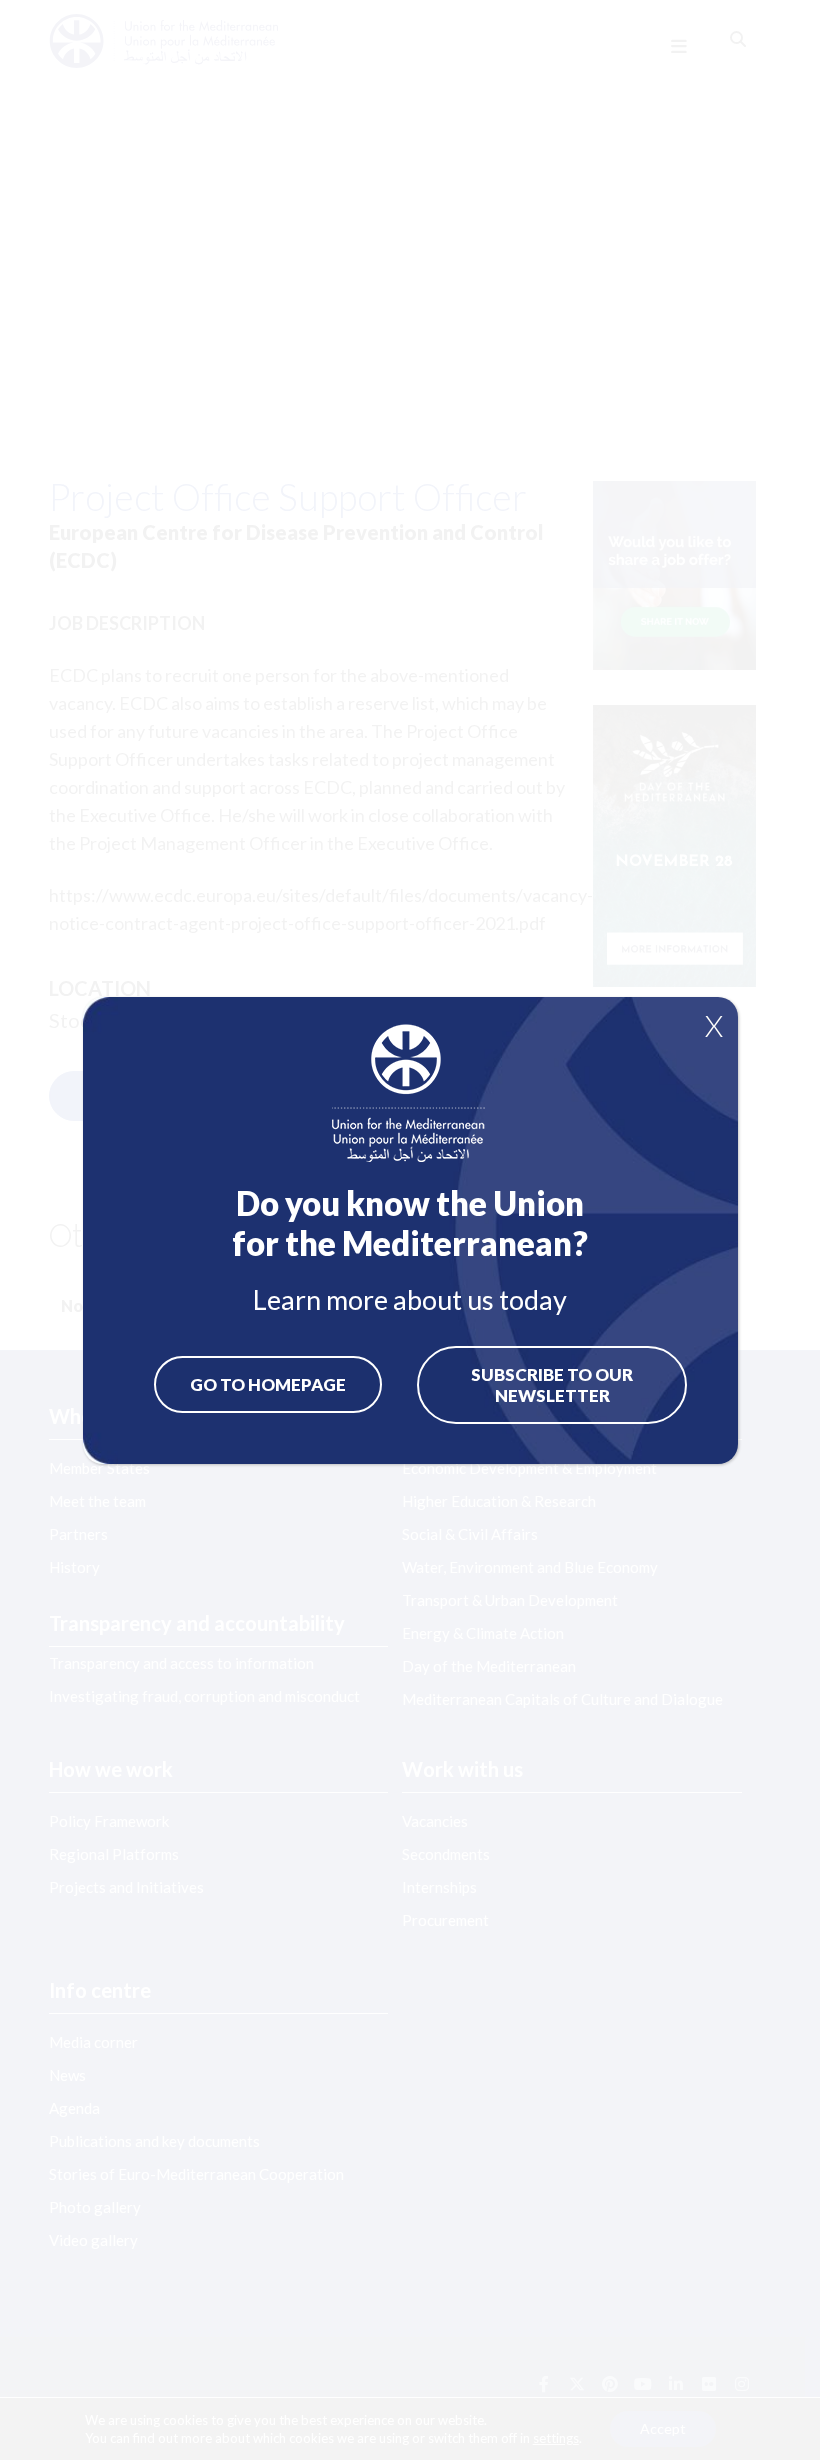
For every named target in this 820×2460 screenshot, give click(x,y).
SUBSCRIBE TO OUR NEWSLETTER (552, 1385)
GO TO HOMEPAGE (268, 1384)
